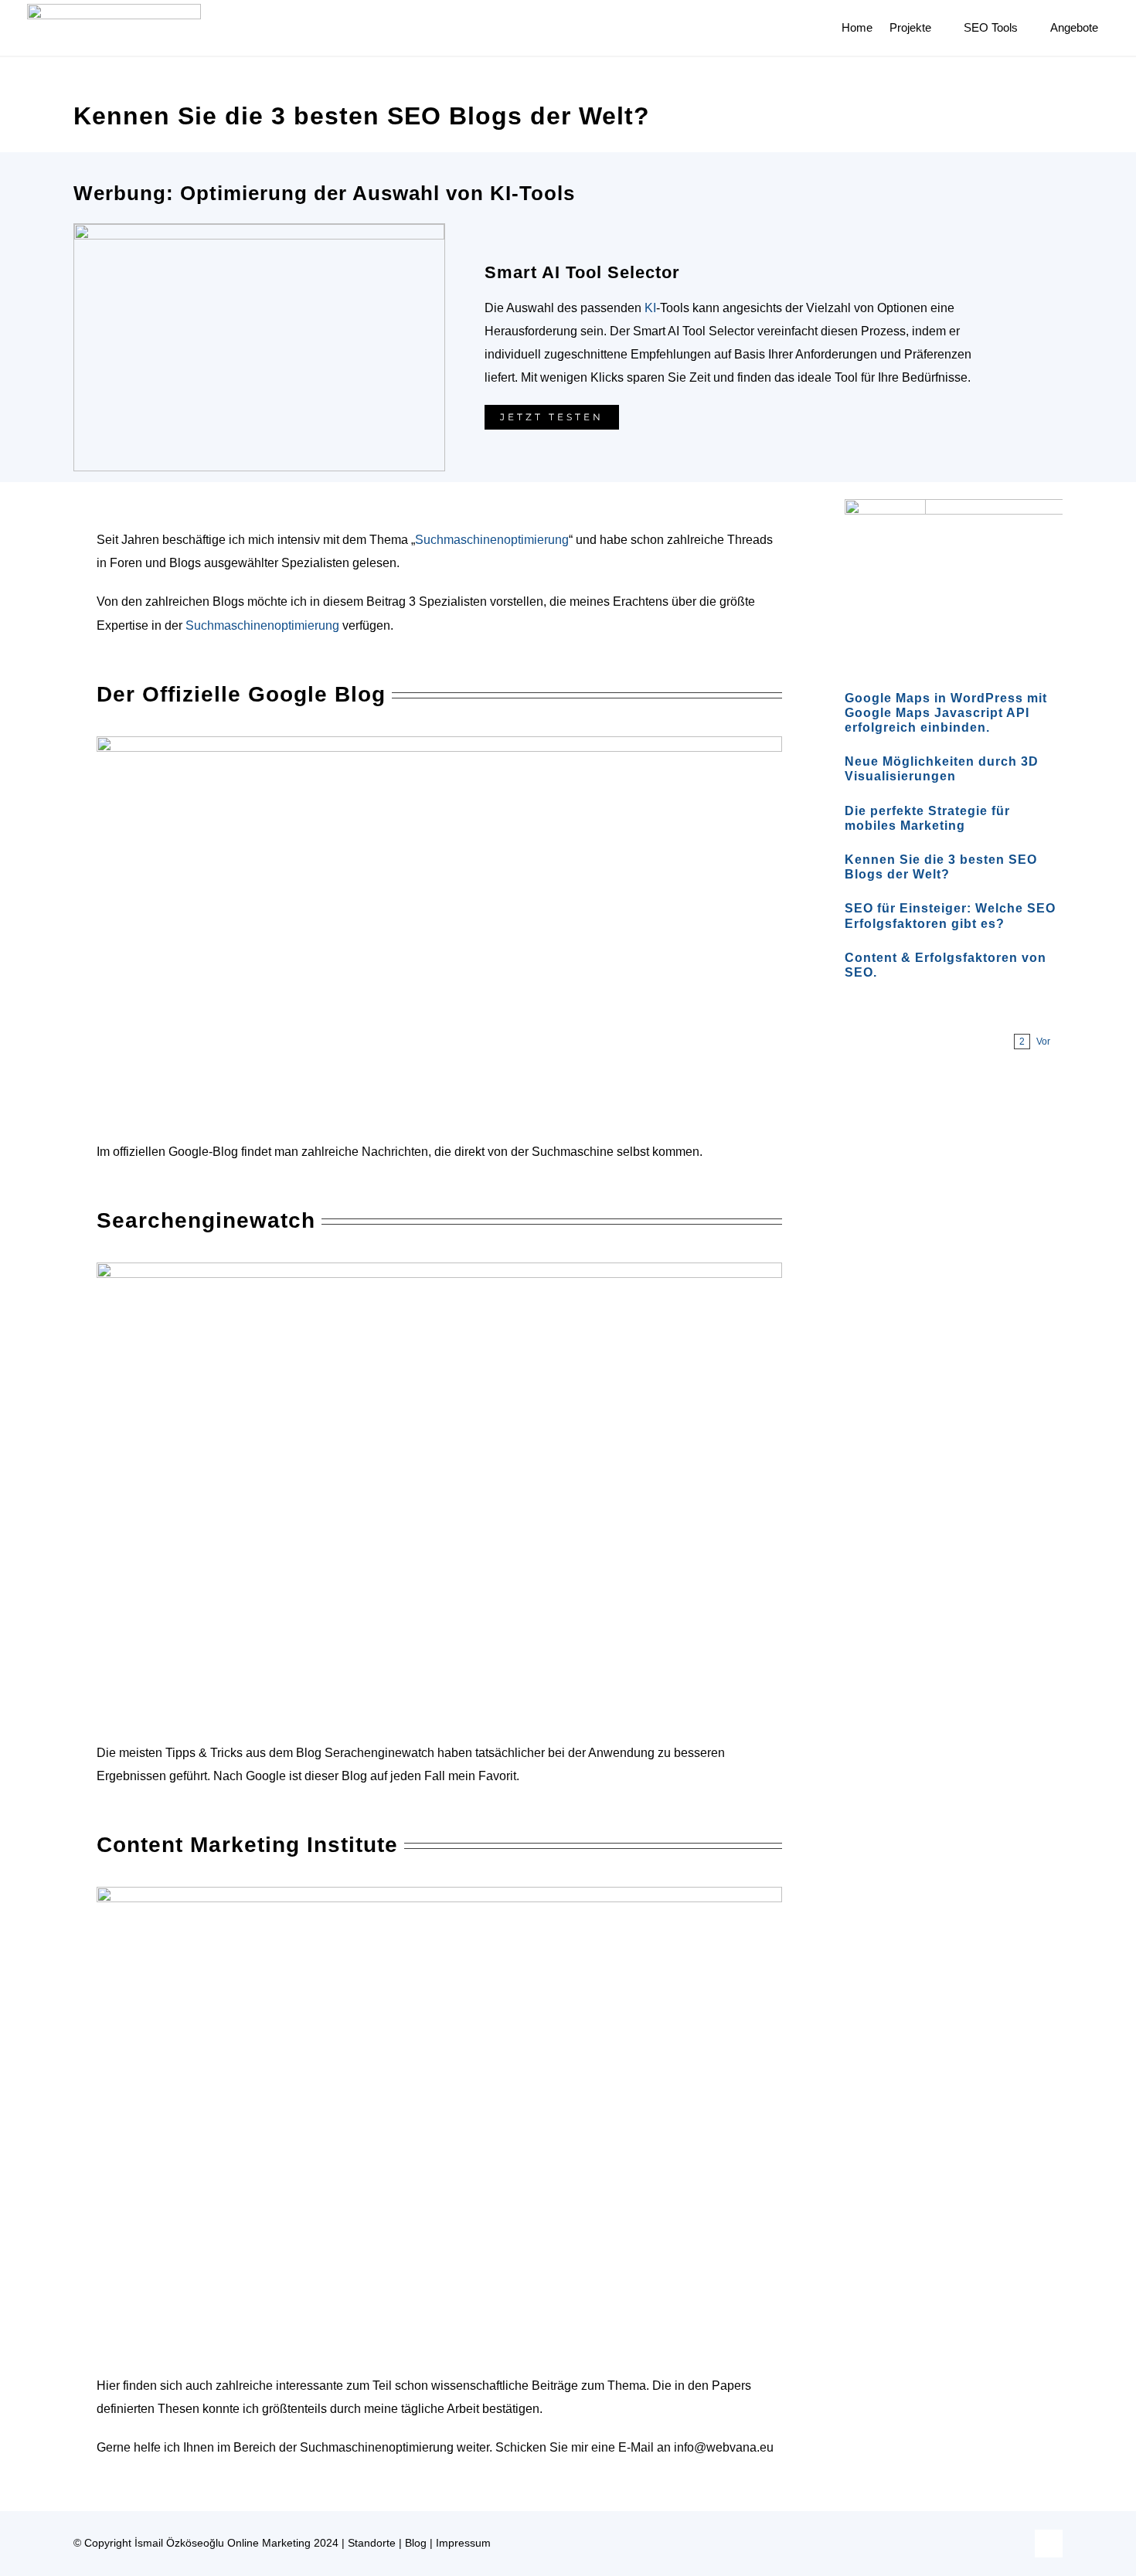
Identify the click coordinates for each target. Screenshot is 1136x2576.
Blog (416, 2543)
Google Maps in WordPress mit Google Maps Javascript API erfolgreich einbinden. (946, 713)
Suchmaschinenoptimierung (492, 540)
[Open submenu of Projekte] (939, 28)
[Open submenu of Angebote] (1106, 28)
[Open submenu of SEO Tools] (1025, 28)
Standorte (372, 2543)
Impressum (463, 2543)
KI (650, 308)
